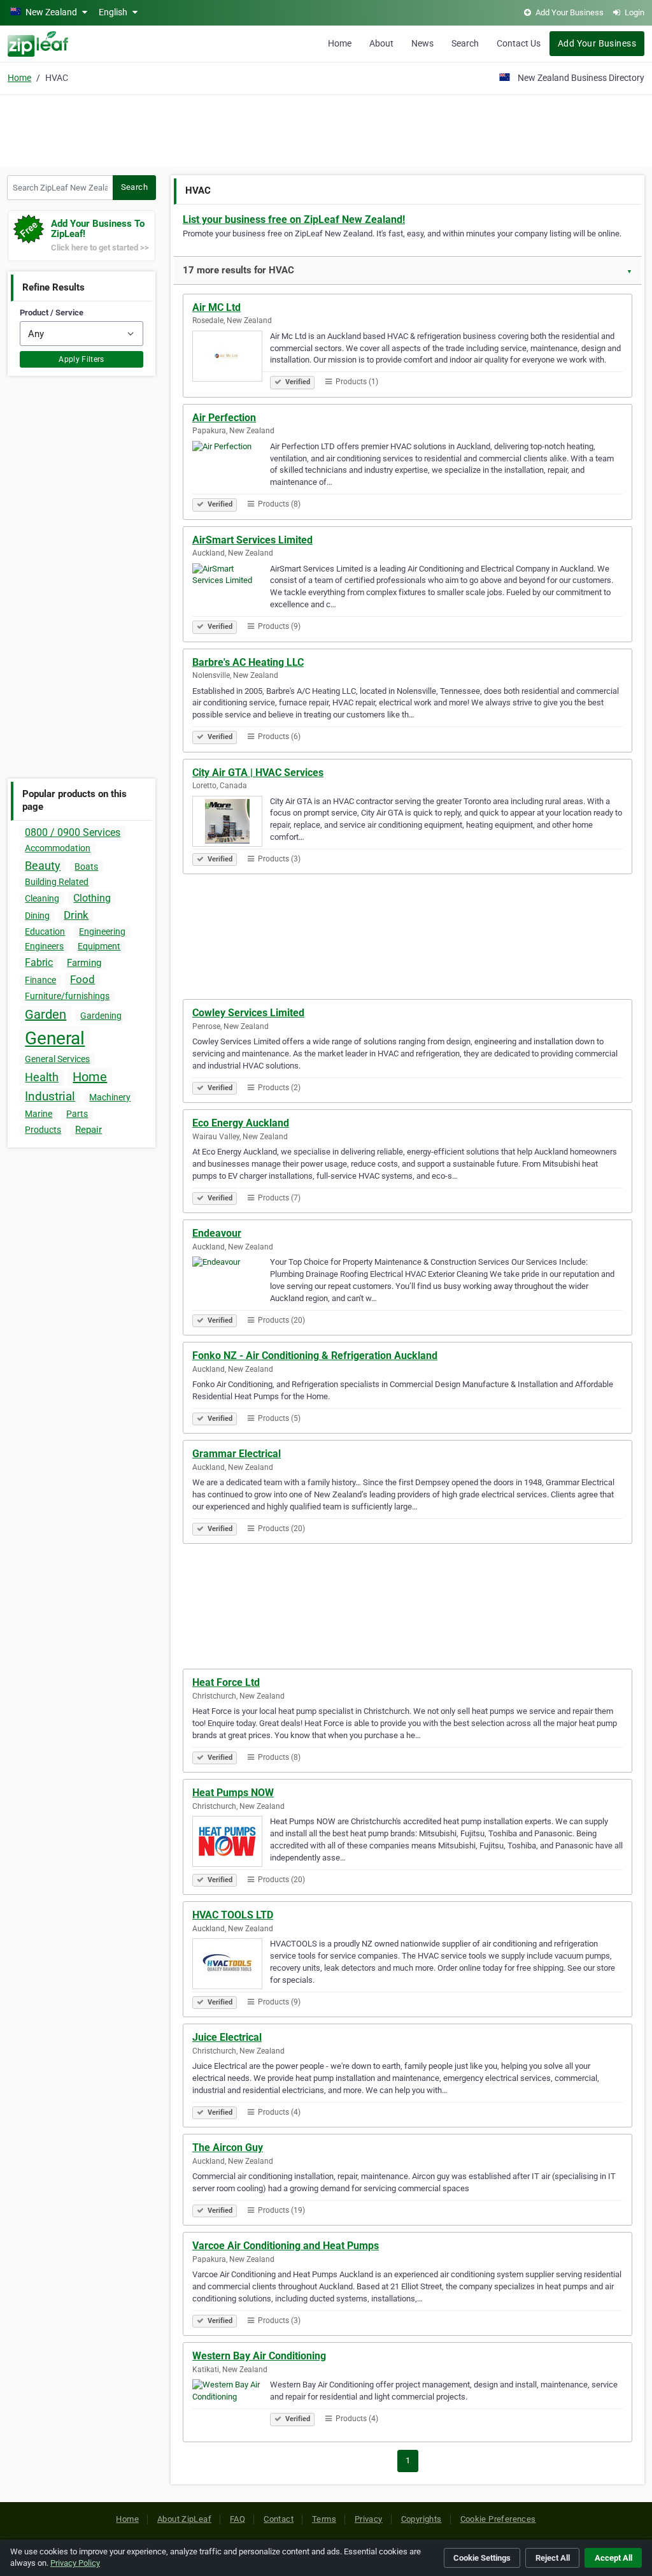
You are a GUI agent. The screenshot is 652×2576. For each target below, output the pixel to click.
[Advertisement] (326, 129)
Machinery (110, 1097)
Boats (86, 867)
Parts (77, 1114)
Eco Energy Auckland (241, 1123)
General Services (57, 1059)
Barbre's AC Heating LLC (248, 662)
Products (43, 1130)
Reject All (553, 2558)
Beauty (43, 866)
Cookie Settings (482, 2558)
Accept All (613, 2558)
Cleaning (42, 898)
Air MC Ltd (216, 307)
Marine (39, 1114)
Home (340, 43)
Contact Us (519, 43)
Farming (84, 963)
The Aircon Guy (228, 2148)
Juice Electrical (227, 2037)
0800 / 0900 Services (73, 832)
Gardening (101, 1016)
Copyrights (422, 2519)
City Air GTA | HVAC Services (258, 773)
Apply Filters (81, 359)
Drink (76, 915)
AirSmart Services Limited (252, 540)
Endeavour (217, 1233)
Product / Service (52, 313)
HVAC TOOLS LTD (233, 1915)
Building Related (57, 882)
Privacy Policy (75, 2563)
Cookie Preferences (498, 2519)
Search (465, 43)
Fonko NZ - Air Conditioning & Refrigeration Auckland (315, 1356)
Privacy (369, 2519)
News (422, 43)
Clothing (92, 898)
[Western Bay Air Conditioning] (231, 2407)
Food (82, 979)
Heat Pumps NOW (233, 1793)
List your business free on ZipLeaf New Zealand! (294, 219)
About (381, 43)
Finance (40, 980)
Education (45, 932)
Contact (279, 2519)
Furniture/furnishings (67, 996)
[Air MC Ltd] (231, 358)
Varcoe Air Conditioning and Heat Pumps (286, 2246)
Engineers (44, 946)
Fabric (39, 962)
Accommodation (58, 848)
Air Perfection (224, 418)
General (55, 1038)
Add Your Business (597, 43)
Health (42, 1077)
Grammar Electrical (237, 1454)
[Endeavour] (231, 1284)
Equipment (99, 946)
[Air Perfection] (231, 468)
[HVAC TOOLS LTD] (231, 1966)
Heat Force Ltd (226, 1682)
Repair (89, 1130)
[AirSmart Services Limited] (231, 591)
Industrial (50, 1096)
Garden (46, 1014)
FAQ (237, 2519)
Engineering (102, 932)
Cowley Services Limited (248, 1013)
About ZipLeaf (184, 2519)
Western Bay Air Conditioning (259, 2356)
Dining (37, 916)
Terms (324, 2519)
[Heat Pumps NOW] (231, 1843)
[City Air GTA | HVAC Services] (231, 823)
